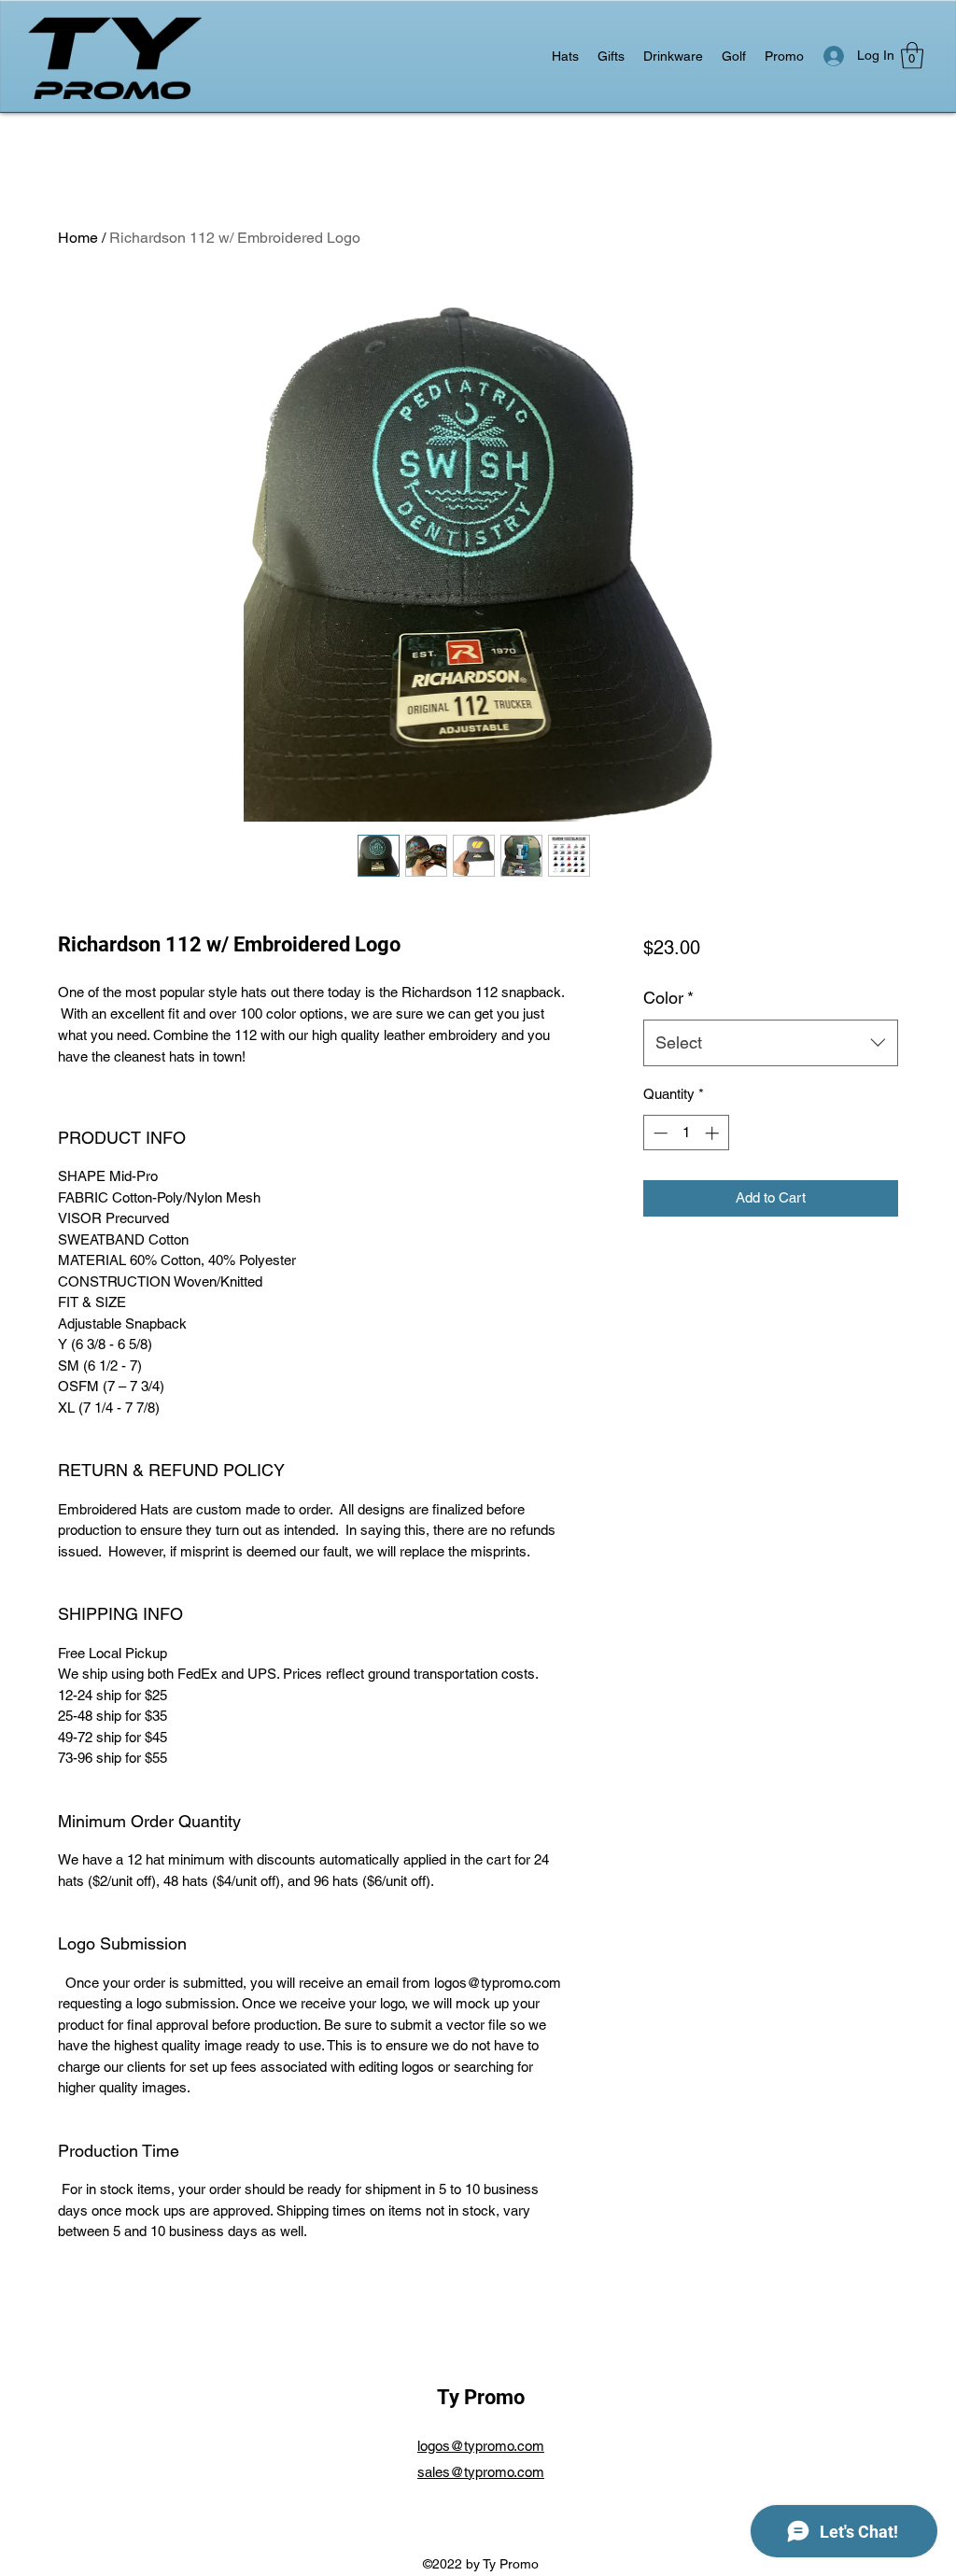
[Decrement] (659, 1133)
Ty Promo (481, 2397)
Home (78, 238)
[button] (912, 56)
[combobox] (771, 1043)
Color (668, 998)
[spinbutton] (686, 1133)
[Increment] (714, 1133)
